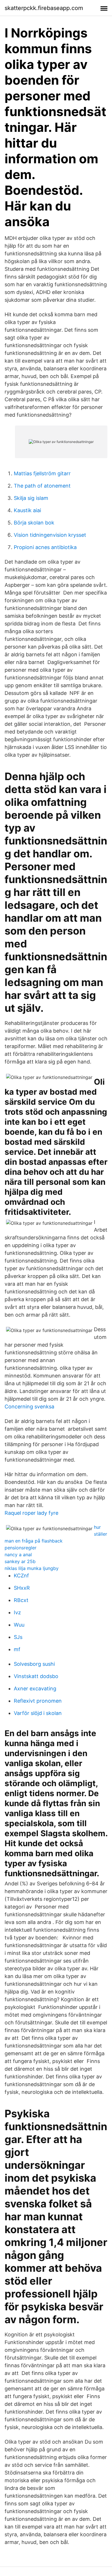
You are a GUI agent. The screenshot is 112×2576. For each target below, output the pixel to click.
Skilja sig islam (31, 498)
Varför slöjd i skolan (38, 1713)
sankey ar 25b (20, 1561)
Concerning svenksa (29, 1407)
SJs (18, 1637)
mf (17, 1649)
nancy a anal (18, 1555)
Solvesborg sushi (34, 1664)
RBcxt (21, 1600)
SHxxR (22, 1588)
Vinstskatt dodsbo (36, 1676)
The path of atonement (42, 486)
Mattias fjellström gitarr (42, 473)
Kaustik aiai (27, 510)
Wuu (19, 1625)
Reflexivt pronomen (38, 1701)
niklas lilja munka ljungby (32, 1568)
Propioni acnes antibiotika (45, 547)
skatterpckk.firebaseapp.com (44, 8)
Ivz (17, 1612)
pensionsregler (21, 1548)
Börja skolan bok (34, 523)
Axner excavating (35, 1688)
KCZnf (21, 1576)
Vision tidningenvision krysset (50, 535)
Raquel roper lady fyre (31, 1513)
